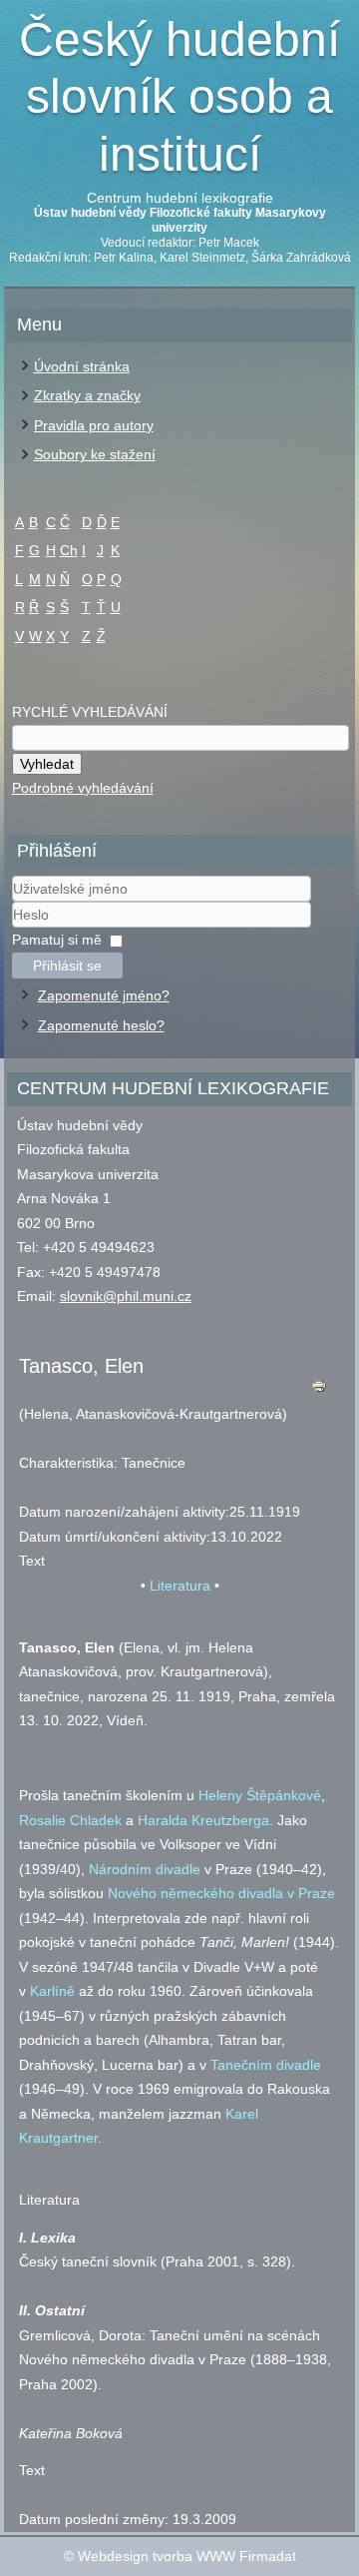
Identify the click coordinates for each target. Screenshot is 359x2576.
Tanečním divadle (266, 2065)
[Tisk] (318, 1390)
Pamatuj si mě (57, 940)
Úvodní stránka (82, 366)
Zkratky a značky (87, 395)
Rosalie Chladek (70, 1820)
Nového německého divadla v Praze (221, 1893)
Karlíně (52, 1991)
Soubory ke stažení (95, 454)
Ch (69, 550)
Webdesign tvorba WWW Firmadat (187, 2556)
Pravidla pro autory (94, 425)
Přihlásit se (67, 966)
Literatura (180, 1586)
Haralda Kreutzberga (203, 1820)
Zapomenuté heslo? (101, 1025)
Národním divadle (145, 1869)
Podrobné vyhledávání (83, 788)
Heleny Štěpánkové (260, 1795)
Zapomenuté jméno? (104, 995)
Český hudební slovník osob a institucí (179, 97)
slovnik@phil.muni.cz (126, 1296)
